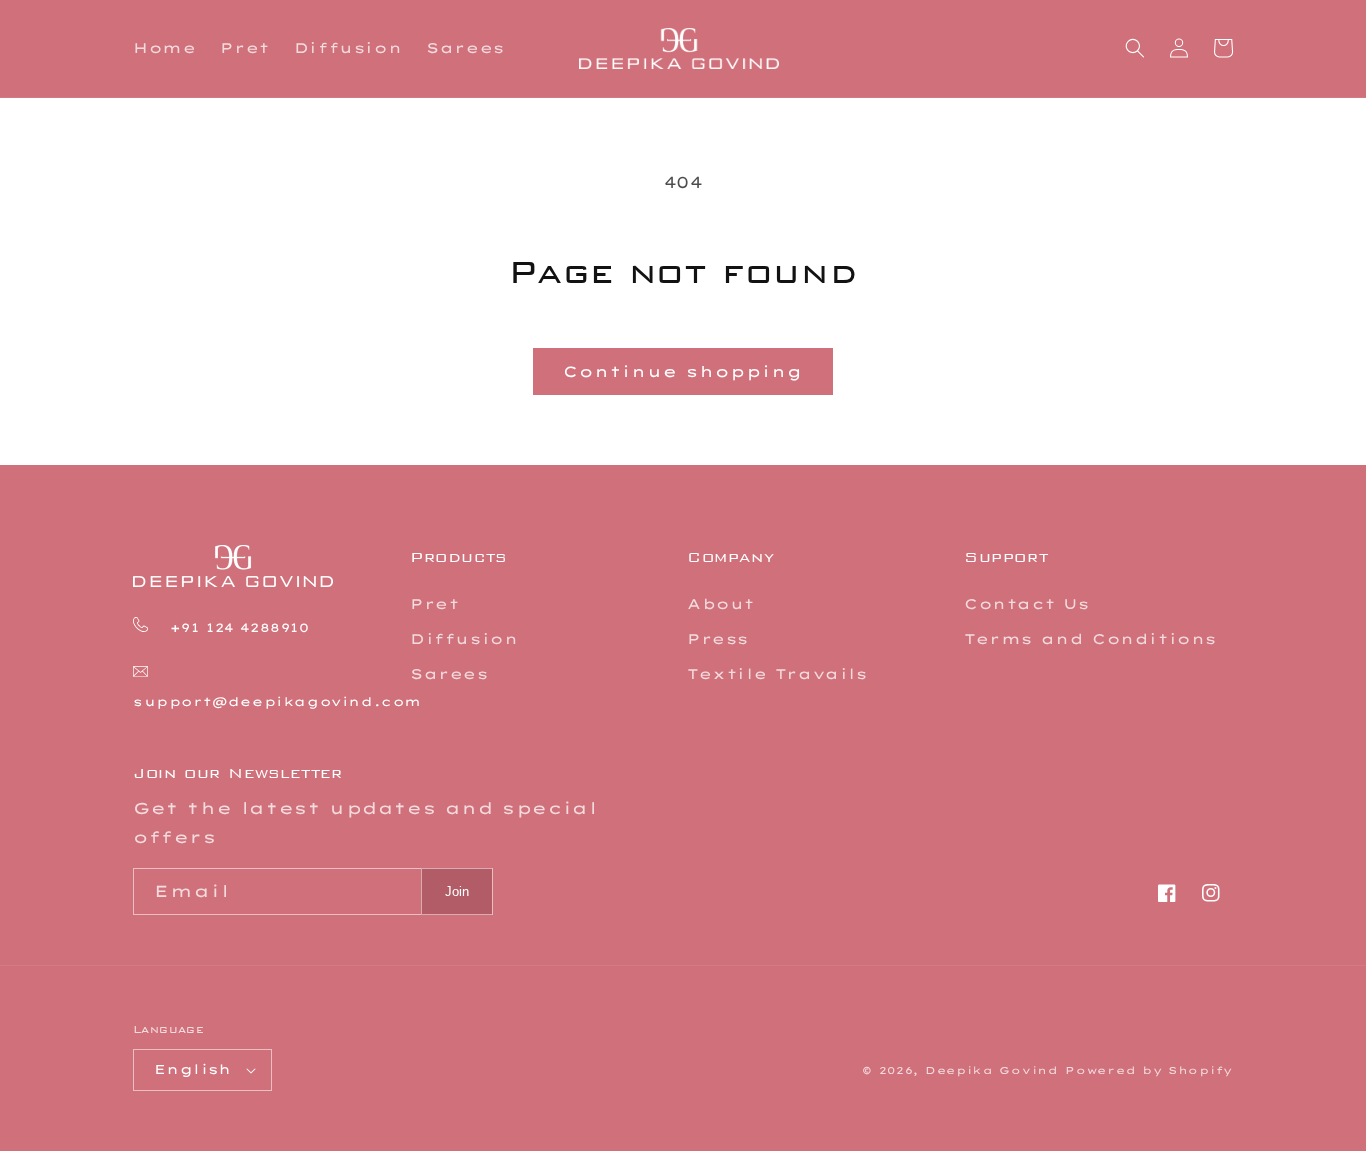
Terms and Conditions (1090, 639)
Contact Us (1027, 604)
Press (718, 639)
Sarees (449, 674)
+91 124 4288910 (236, 627)
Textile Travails (777, 674)
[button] (1135, 48)
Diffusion (464, 639)
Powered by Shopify (1149, 1070)
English (193, 1069)
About (721, 604)
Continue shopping (683, 371)
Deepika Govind (992, 1070)
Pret (434, 604)
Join (457, 891)
